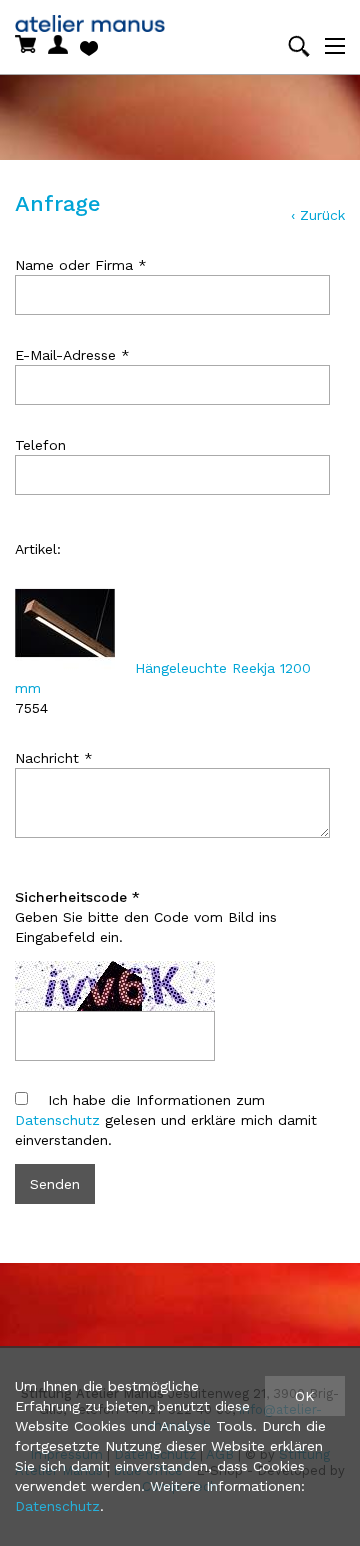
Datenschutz (57, 1120)
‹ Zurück (318, 215)
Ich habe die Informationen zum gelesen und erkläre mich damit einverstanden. (166, 1120)
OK (305, 1396)
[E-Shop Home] (69, 20)
